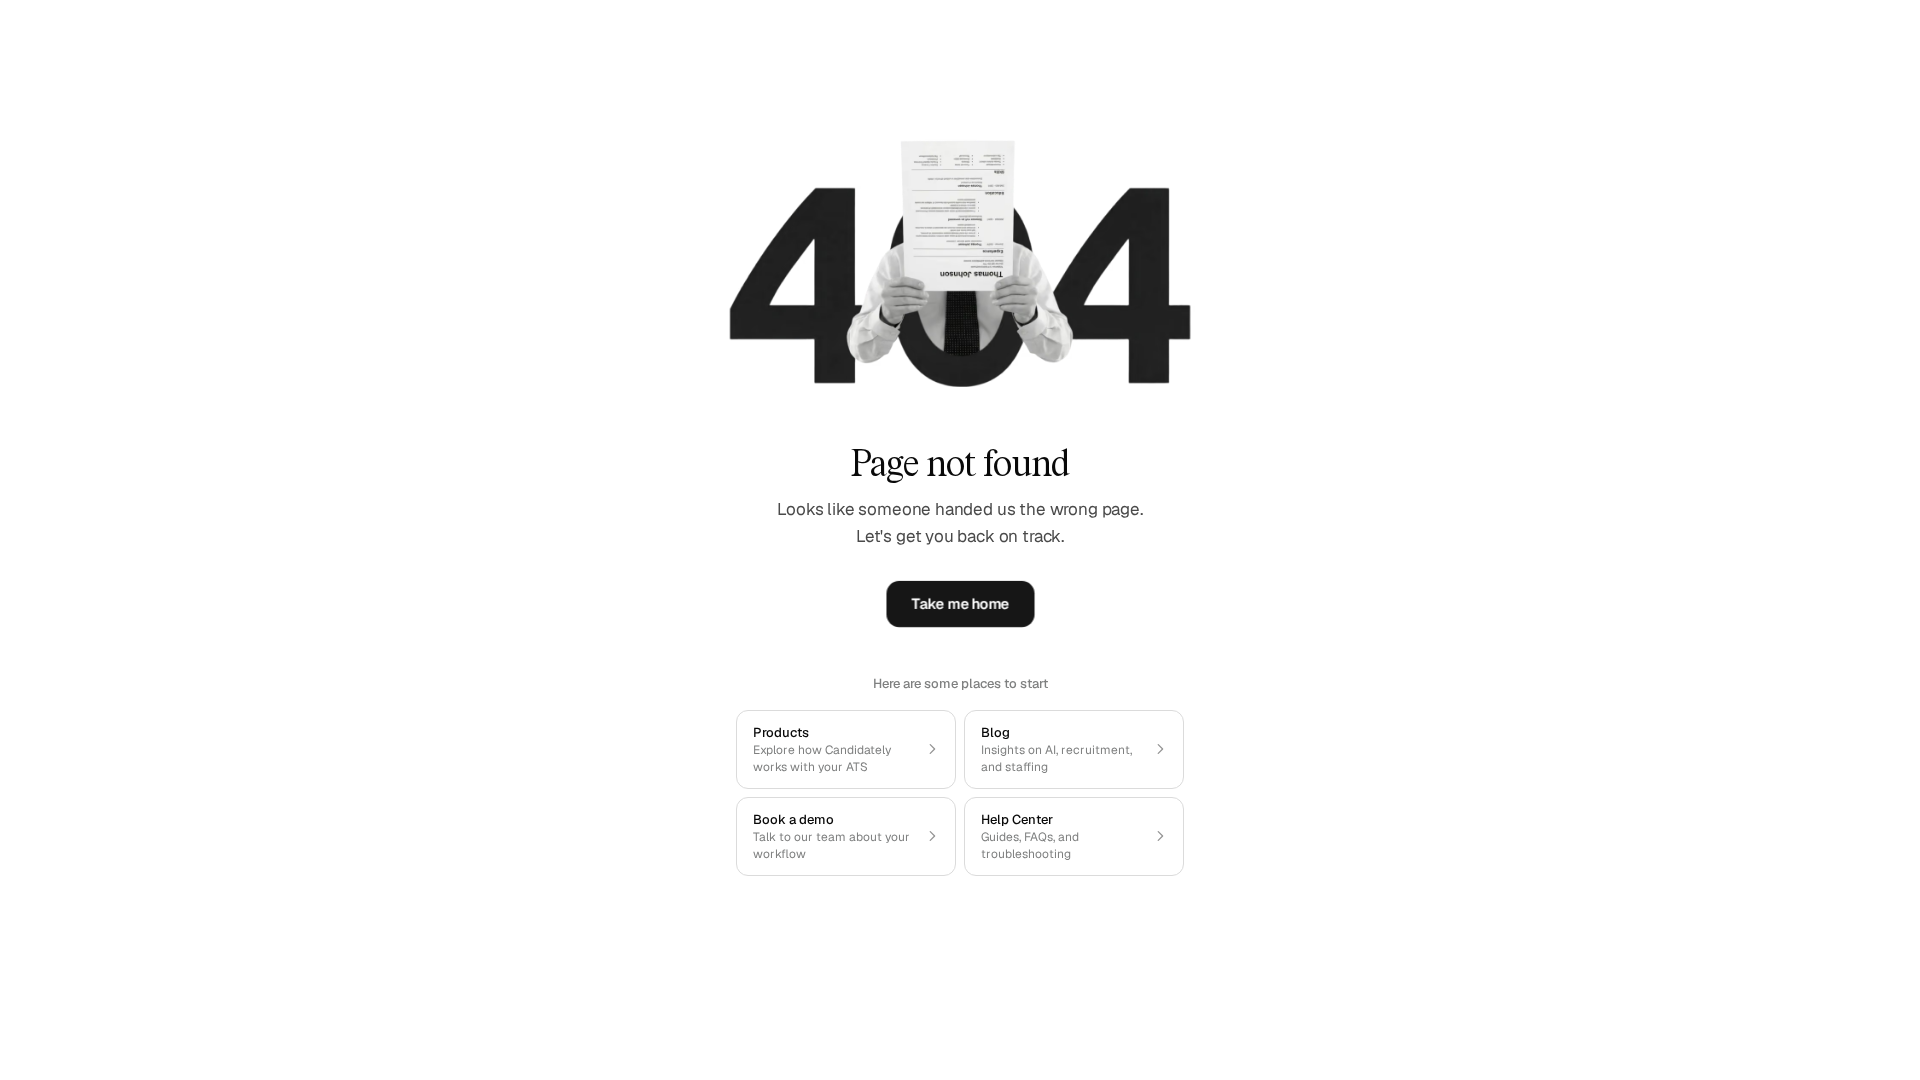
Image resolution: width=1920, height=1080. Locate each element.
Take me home (959, 604)
